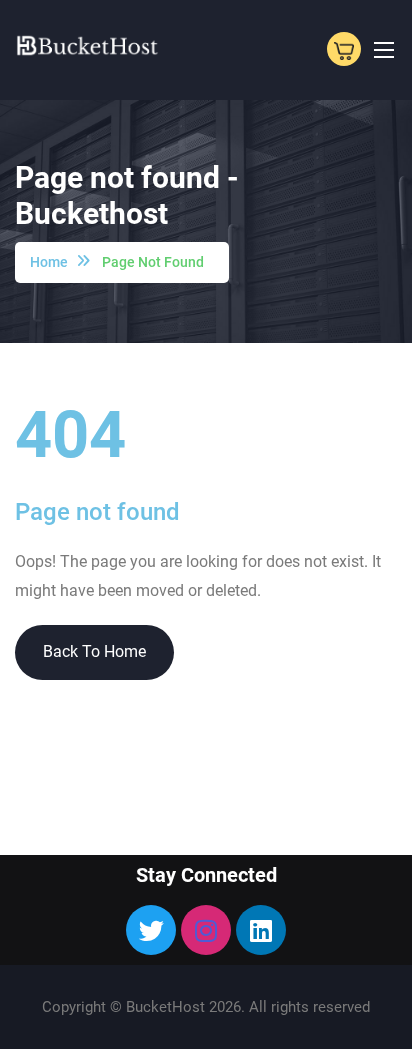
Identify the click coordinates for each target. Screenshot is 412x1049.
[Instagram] (206, 930)
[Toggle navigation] (382, 49)
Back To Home (94, 651)
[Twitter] (151, 930)
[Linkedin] (261, 930)
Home (49, 262)
